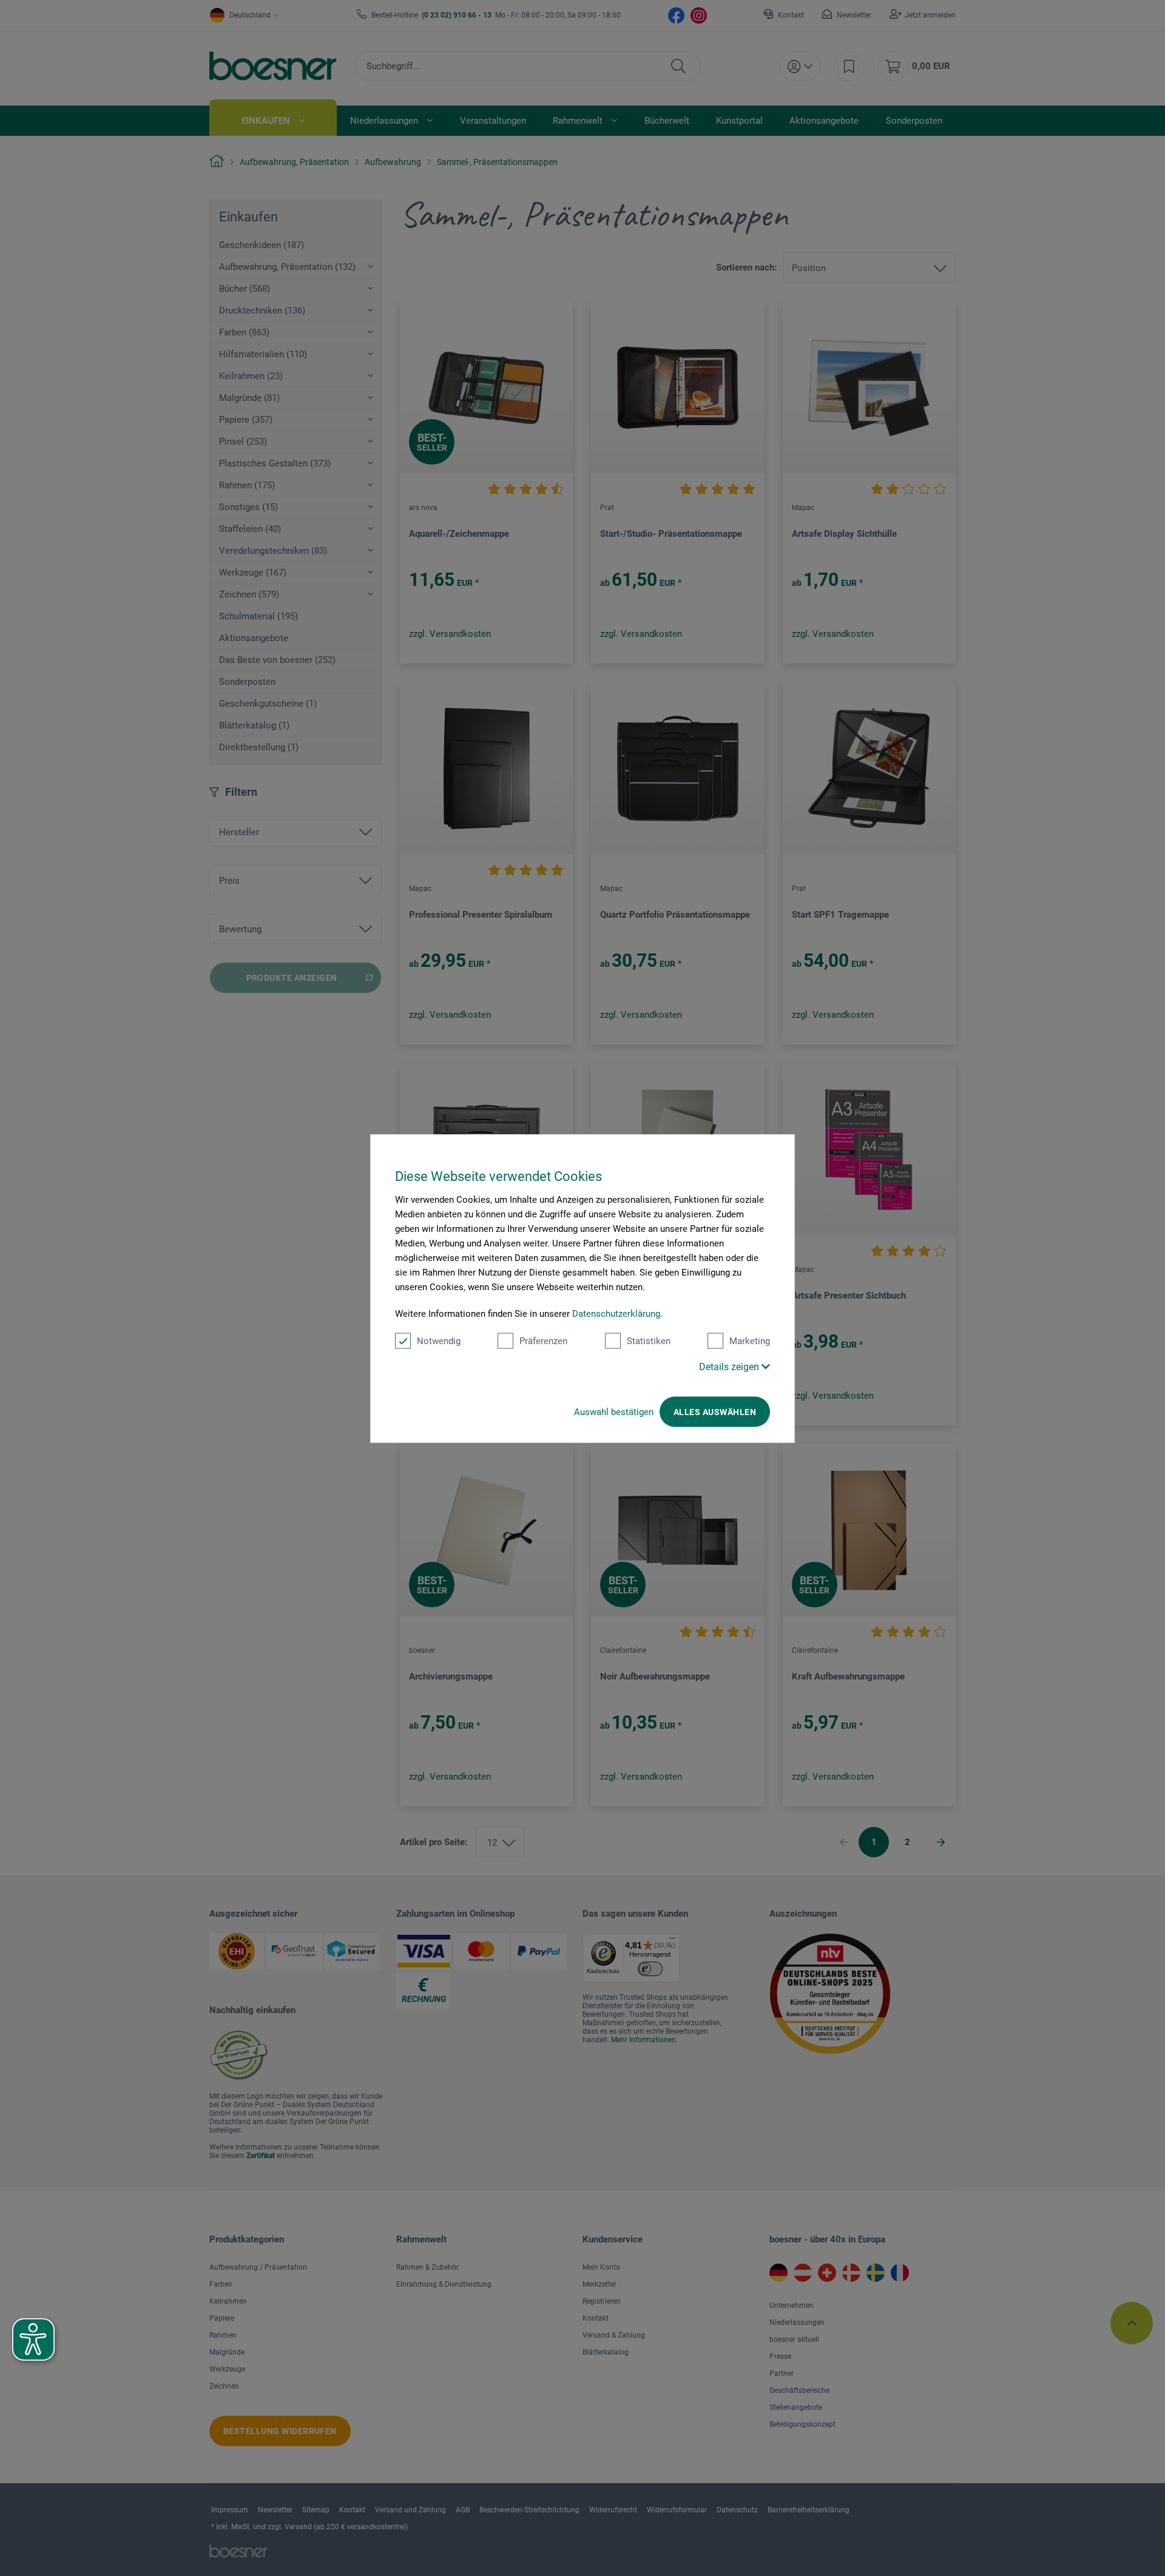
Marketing (750, 1340)
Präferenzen (543, 1340)
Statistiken (649, 1340)
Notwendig (439, 1340)
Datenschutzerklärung (616, 1313)
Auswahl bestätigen (614, 1411)
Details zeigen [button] (730, 1366)
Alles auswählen (715, 1411)
